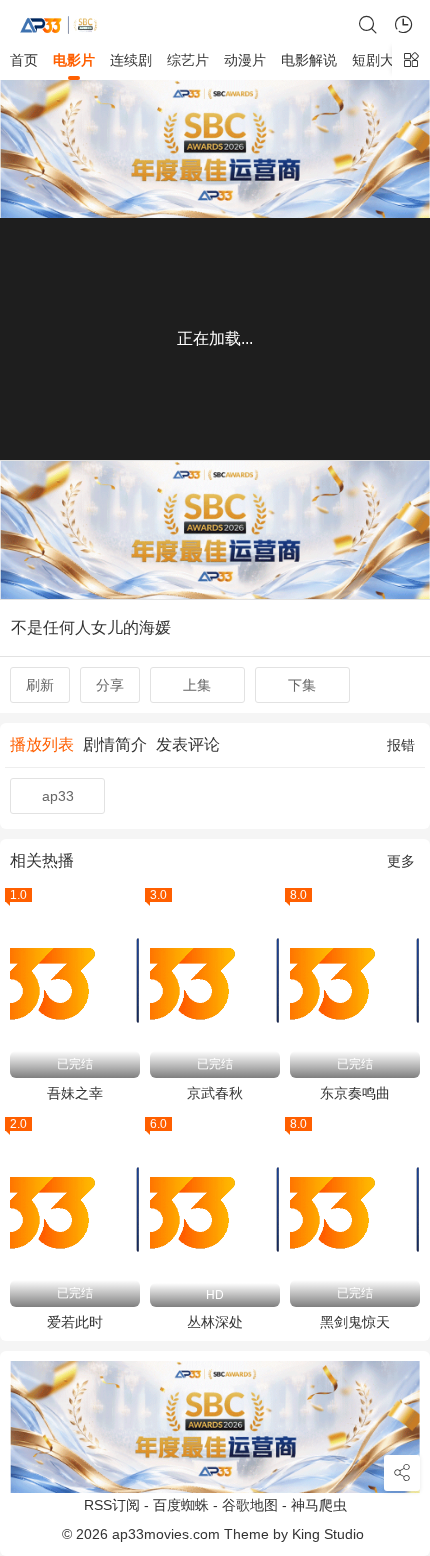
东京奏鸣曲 (355, 1093)
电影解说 (309, 60)
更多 (401, 861)
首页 (24, 60)
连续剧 (131, 60)
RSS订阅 (112, 1505)
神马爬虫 (319, 1505)
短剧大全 (380, 60)
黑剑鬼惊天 (355, 1322)
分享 (110, 685)
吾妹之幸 (75, 1093)
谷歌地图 (250, 1505)
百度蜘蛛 (181, 1505)
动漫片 (245, 60)
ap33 (58, 796)
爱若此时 (75, 1322)
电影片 (74, 60)
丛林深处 (215, 1322)
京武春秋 (215, 1093)
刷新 (40, 685)
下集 (302, 685)
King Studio (330, 1534)
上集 (197, 685)
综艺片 (188, 60)
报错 (401, 745)
